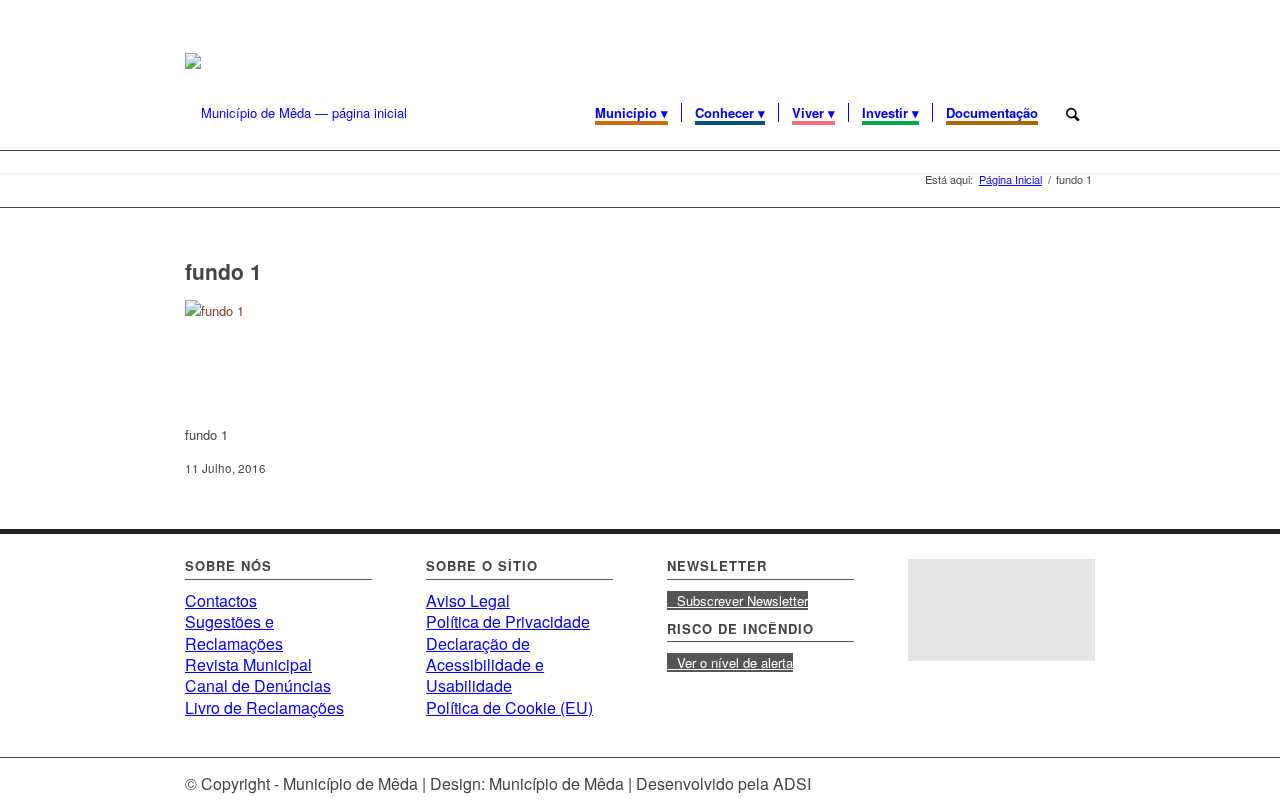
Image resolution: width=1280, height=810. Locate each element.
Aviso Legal (468, 600)
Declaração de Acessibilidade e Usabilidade (485, 665)
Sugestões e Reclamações (234, 632)
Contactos (221, 600)
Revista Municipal (248, 664)
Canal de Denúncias (258, 685)
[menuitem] (631, 113)
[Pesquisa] (1073, 113)
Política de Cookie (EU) (509, 707)
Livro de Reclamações (264, 707)
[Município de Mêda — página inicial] (296, 113)
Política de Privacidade (508, 621)
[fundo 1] (335, 310)
